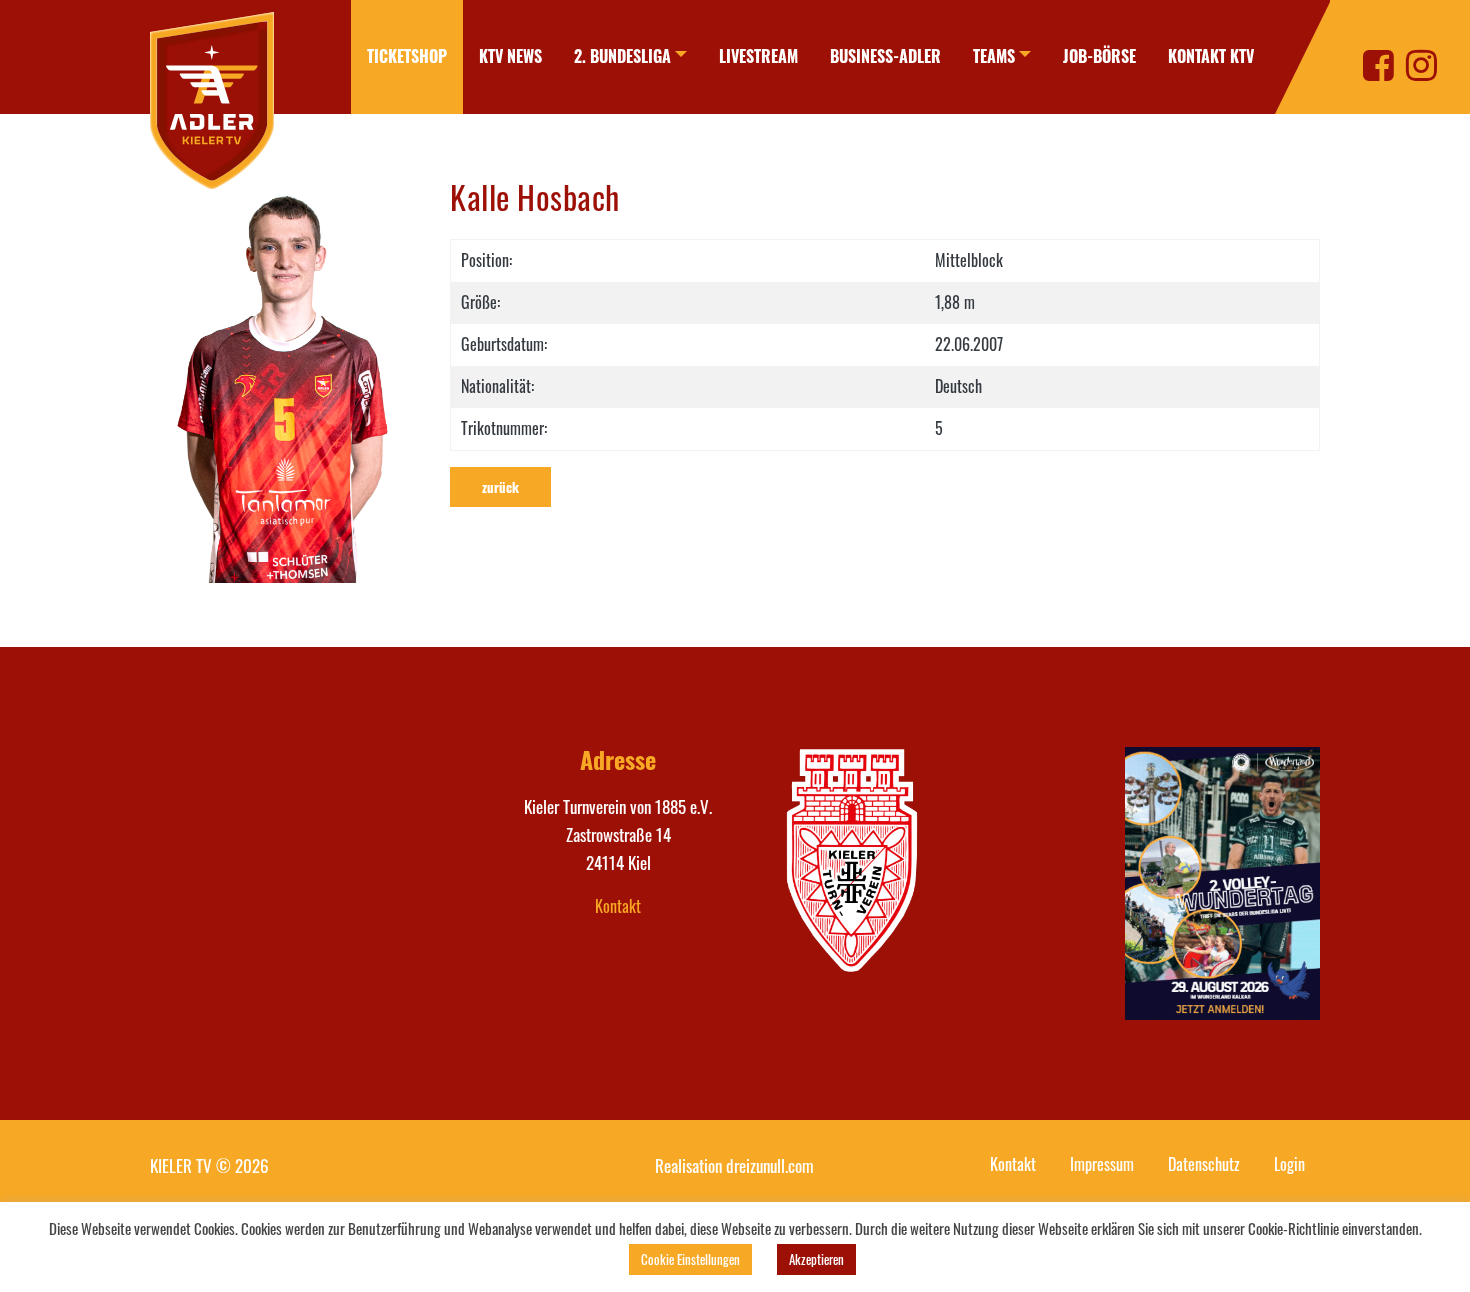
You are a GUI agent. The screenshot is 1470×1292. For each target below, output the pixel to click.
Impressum (1102, 1164)
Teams (994, 56)
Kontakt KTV (1211, 56)
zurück (500, 487)
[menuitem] (407, 57)
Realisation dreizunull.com (734, 1165)
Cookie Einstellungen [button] (690, 1259)
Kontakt (618, 906)
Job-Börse (1099, 56)
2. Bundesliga (622, 56)
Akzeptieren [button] (816, 1259)
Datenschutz (1204, 1164)
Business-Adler (885, 56)
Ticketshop (407, 56)
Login (1289, 1164)
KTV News (510, 56)
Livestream (758, 56)
